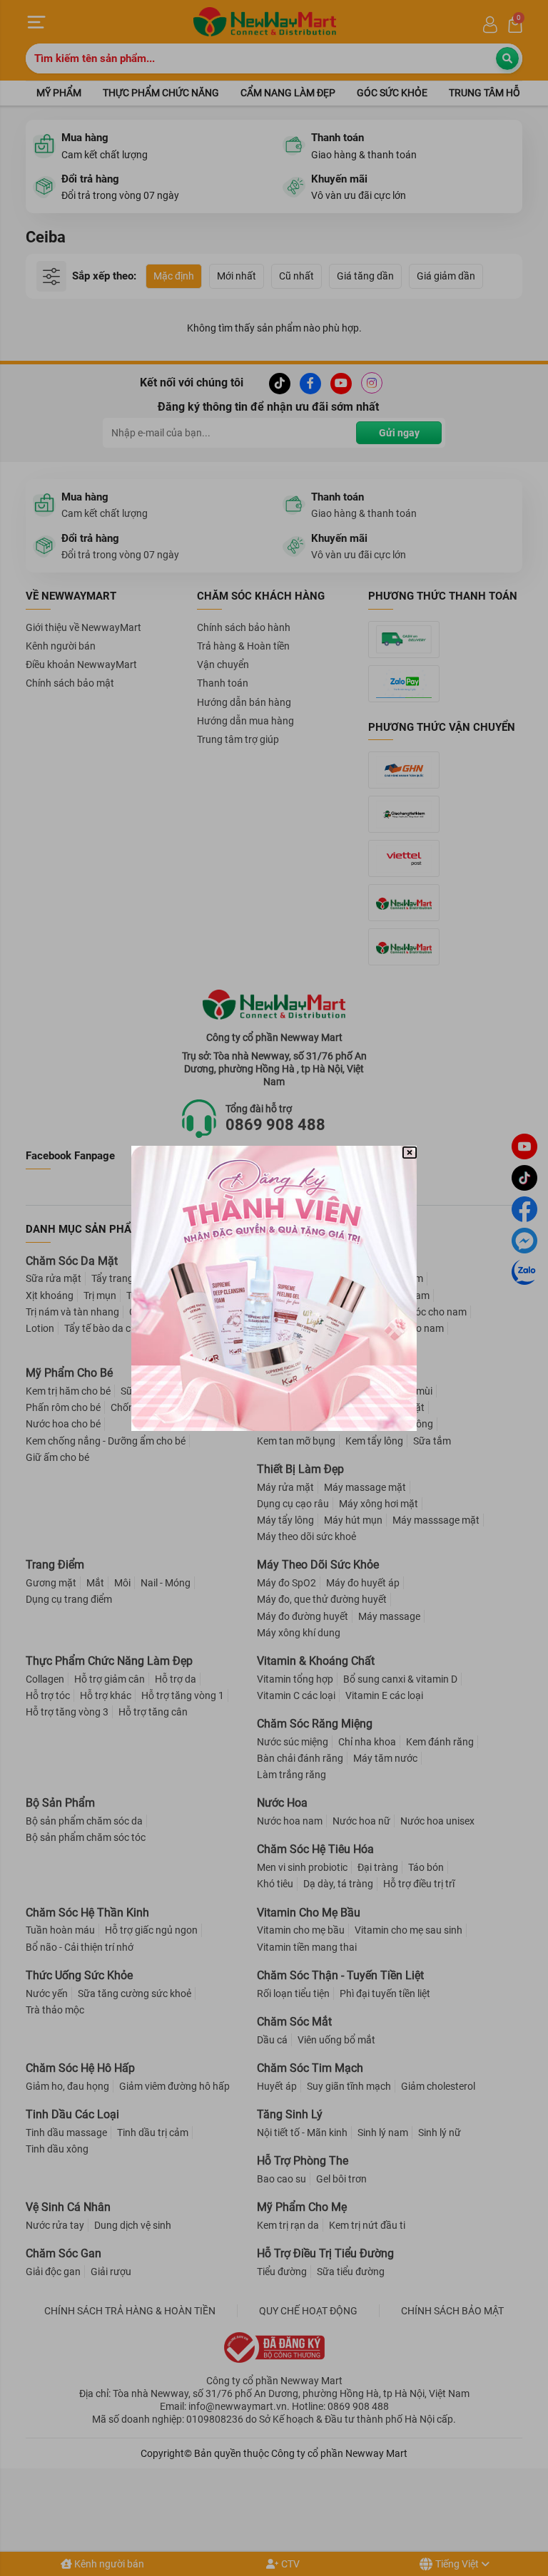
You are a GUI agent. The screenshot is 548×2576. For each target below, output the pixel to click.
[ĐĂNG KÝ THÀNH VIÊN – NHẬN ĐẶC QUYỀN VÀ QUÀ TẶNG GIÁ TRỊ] (274, 1288)
